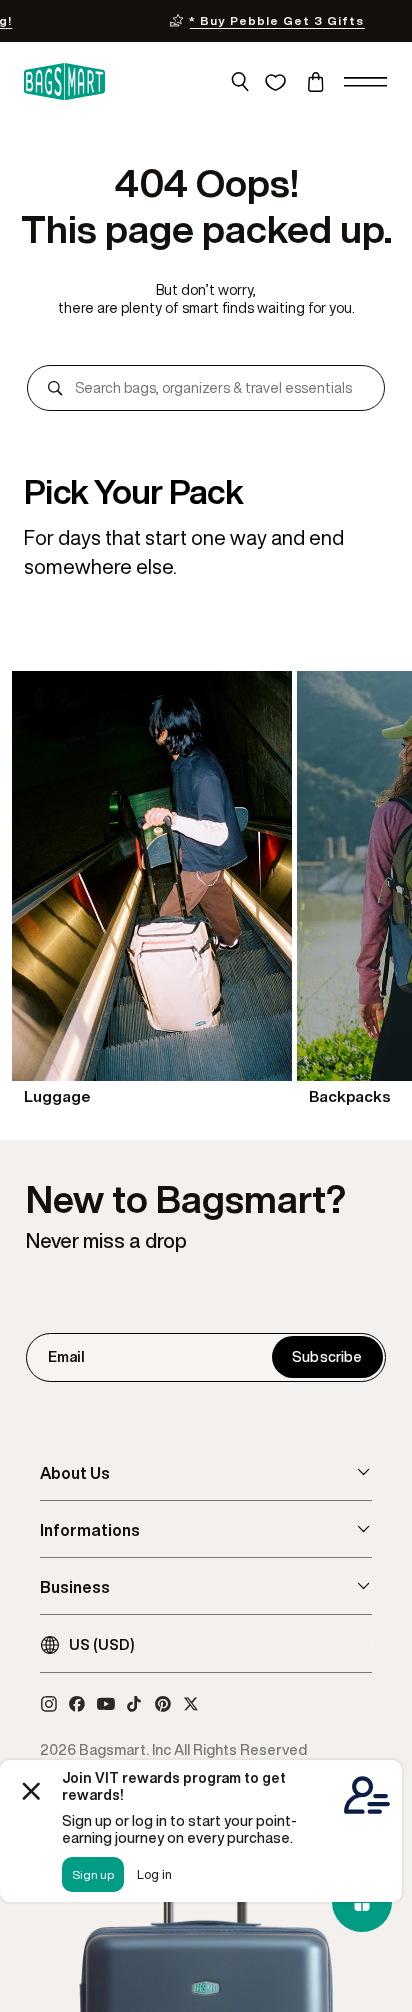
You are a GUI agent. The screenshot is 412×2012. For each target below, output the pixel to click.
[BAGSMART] (64, 82)
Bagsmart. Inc (125, 1749)
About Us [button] (75, 1473)
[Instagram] (49, 1704)
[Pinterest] (163, 1704)
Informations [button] (90, 1530)
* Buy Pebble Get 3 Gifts (139, 20)
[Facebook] (77, 1704)
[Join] (327, 1357)
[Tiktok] (134, 1704)
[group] (152, 890)
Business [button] (75, 1587)
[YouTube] (106, 1704)
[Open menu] (366, 82)
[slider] (206, 890)
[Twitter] (191, 1704)
